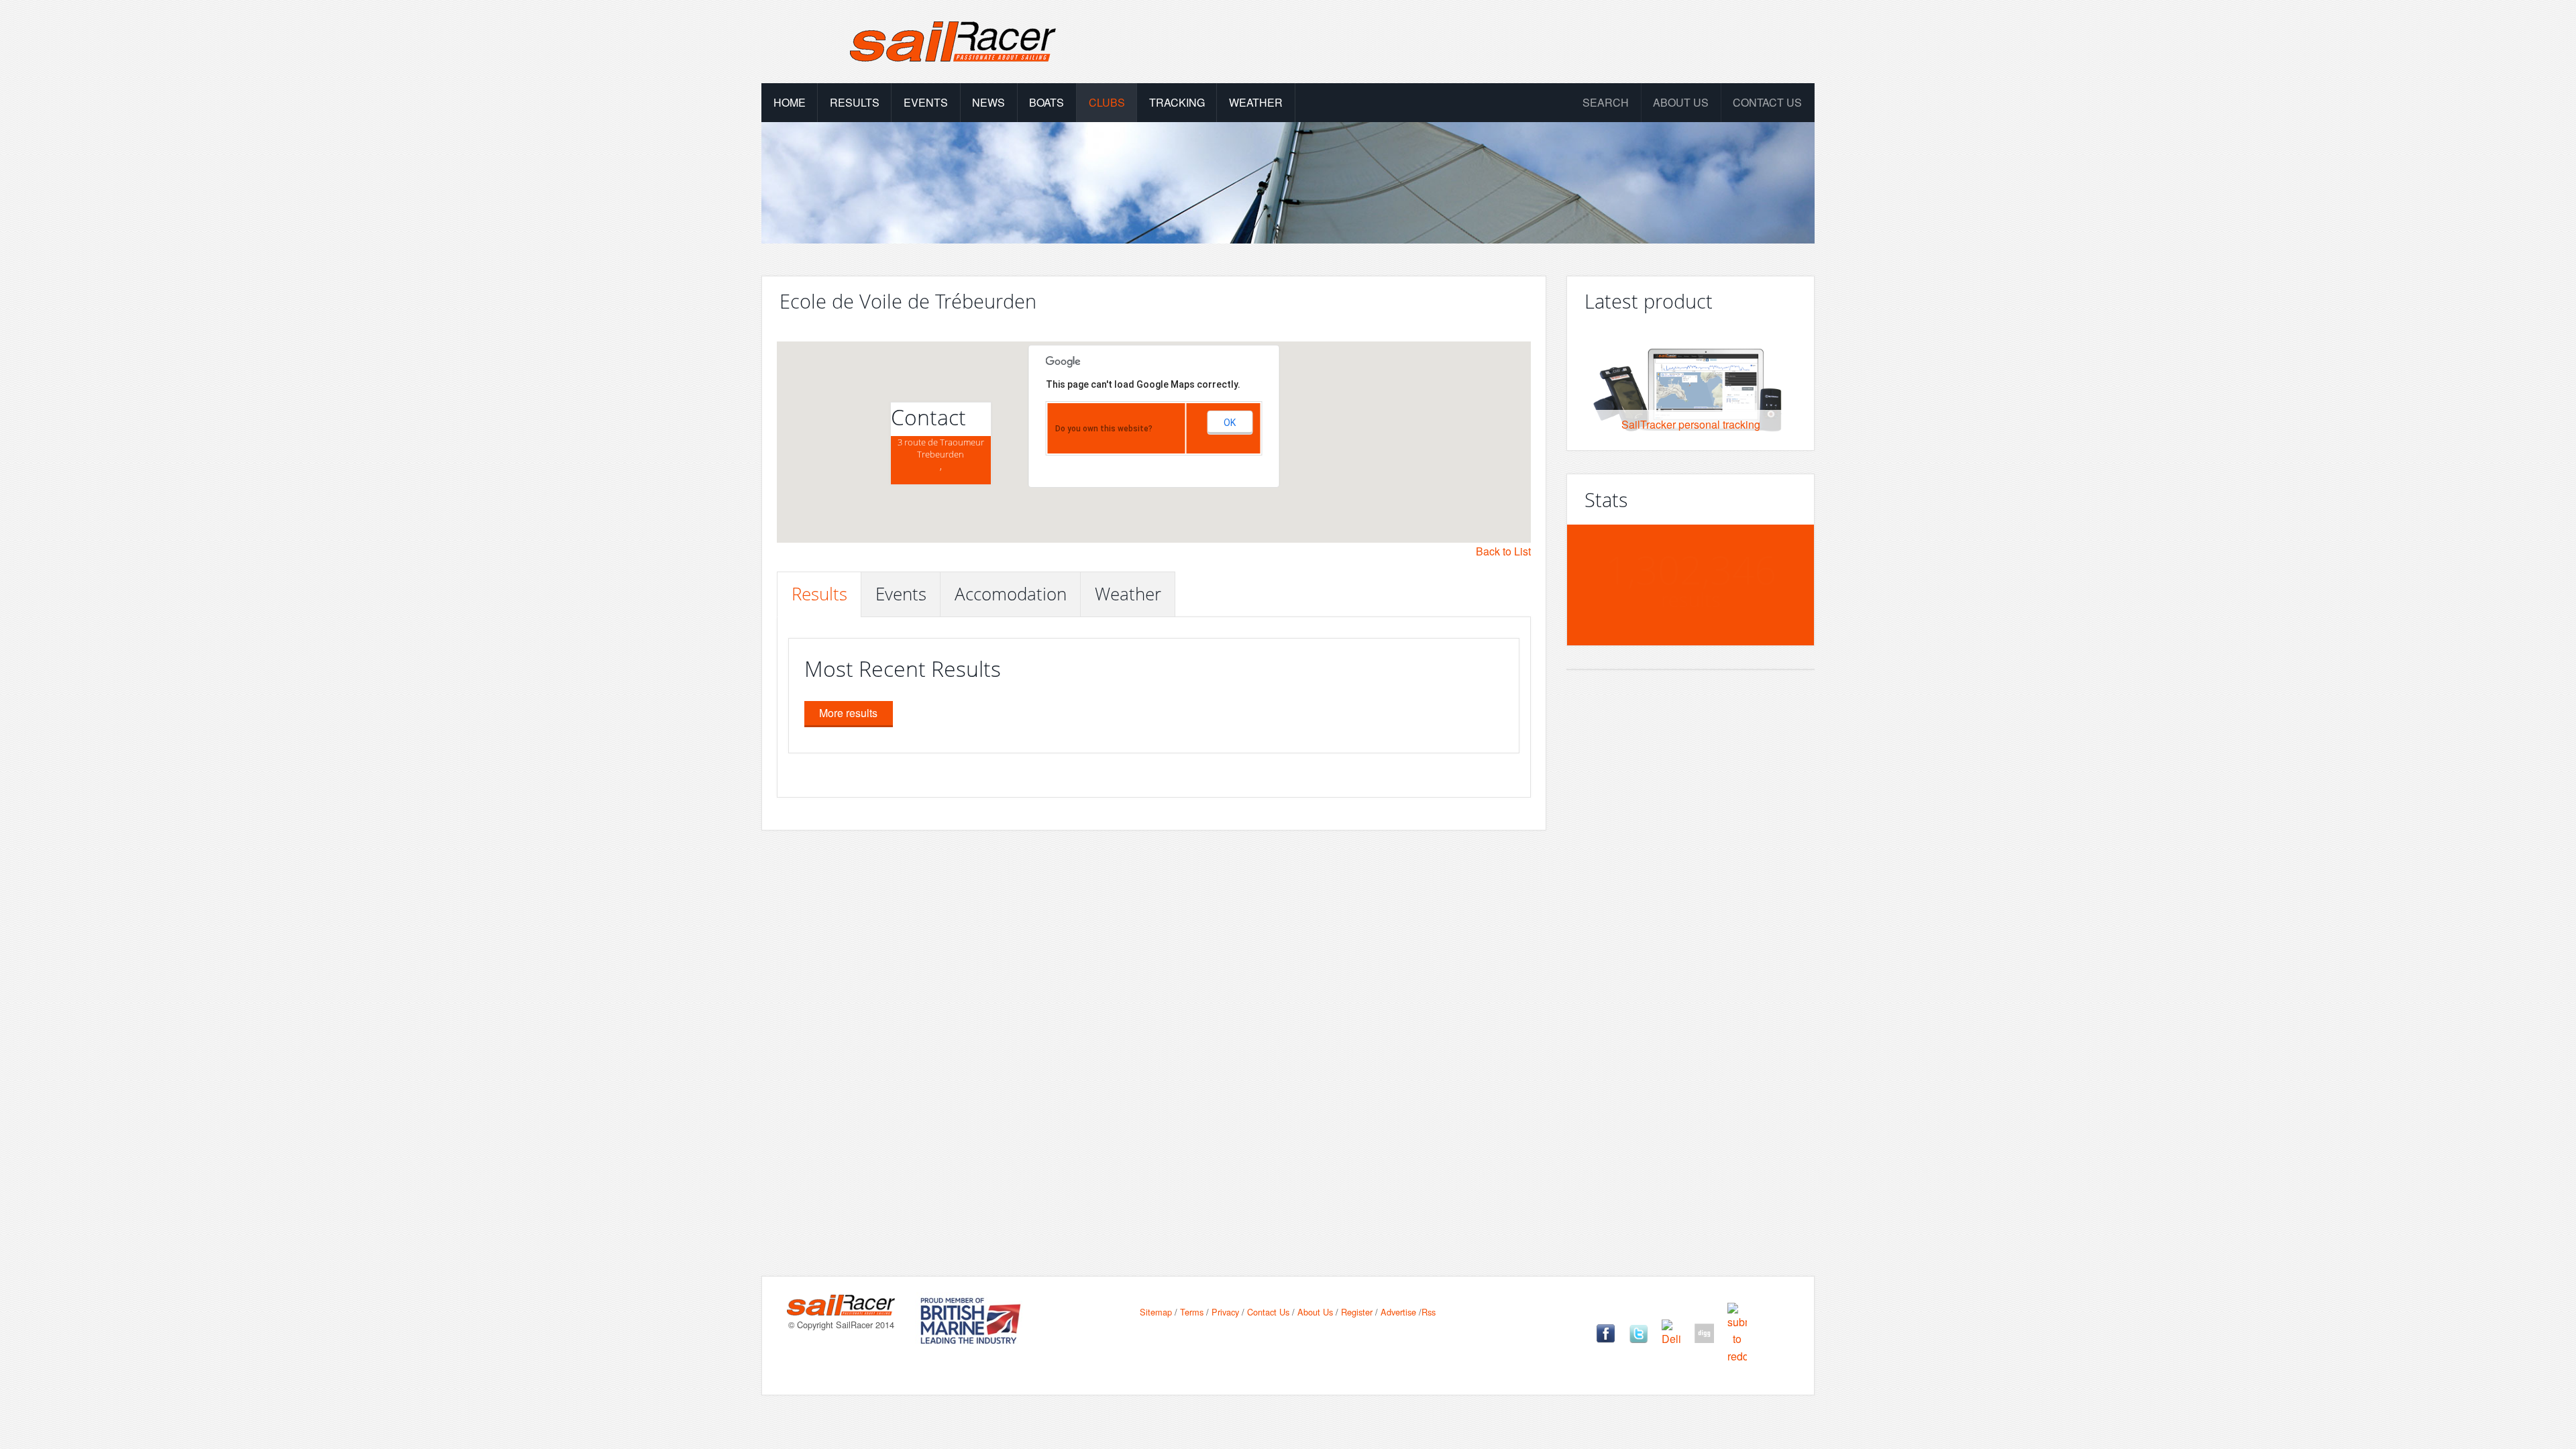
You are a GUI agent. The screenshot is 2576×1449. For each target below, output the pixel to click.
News (988, 102)
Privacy (1225, 1312)
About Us (1315, 1312)
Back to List (1503, 551)
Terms (1192, 1312)
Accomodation (1011, 594)
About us (1681, 102)
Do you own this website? (1104, 429)
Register (1357, 1312)
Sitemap (1156, 1312)
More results (848, 713)
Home (790, 102)
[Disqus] (1288, 1064)
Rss (1429, 1312)
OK (1230, 423)
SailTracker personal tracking (1691, 424)
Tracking (1177, 102)
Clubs (1107, 102)
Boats (1046, 102)
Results (855, 102)
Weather (1256, 102)
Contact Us (1767, 102)
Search (1606, 102)
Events (926, 102)
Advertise (1398, 1312)
